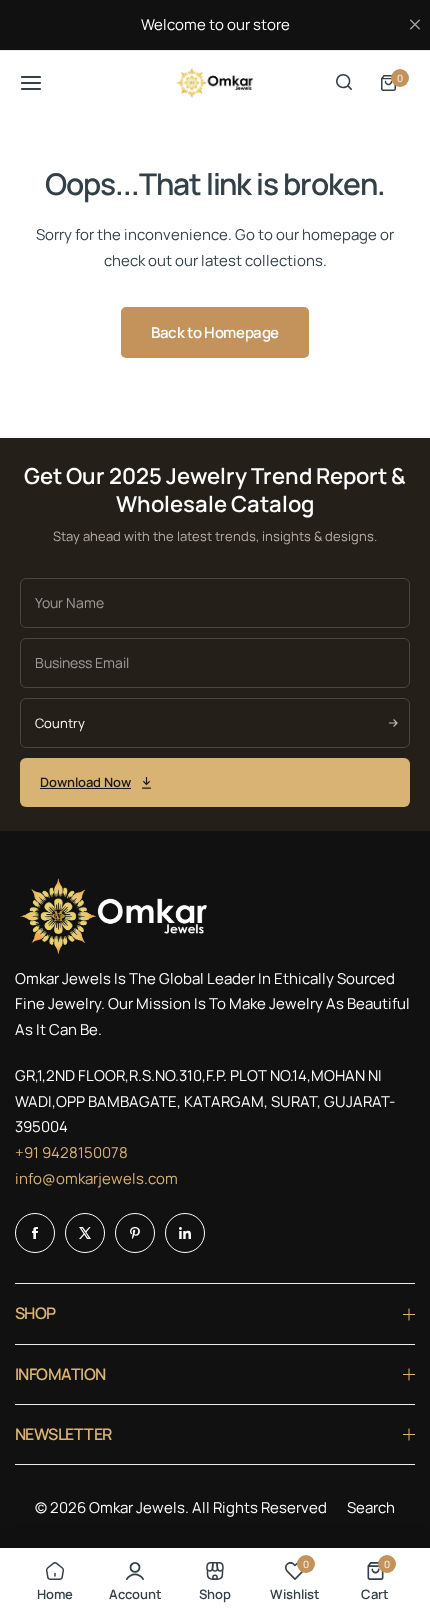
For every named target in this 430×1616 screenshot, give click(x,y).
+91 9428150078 (71, 1152)
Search (371, 1507)
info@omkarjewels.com (96, 1178)
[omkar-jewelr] (215, 83)
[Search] (344, 83)
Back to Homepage (215, 332)
